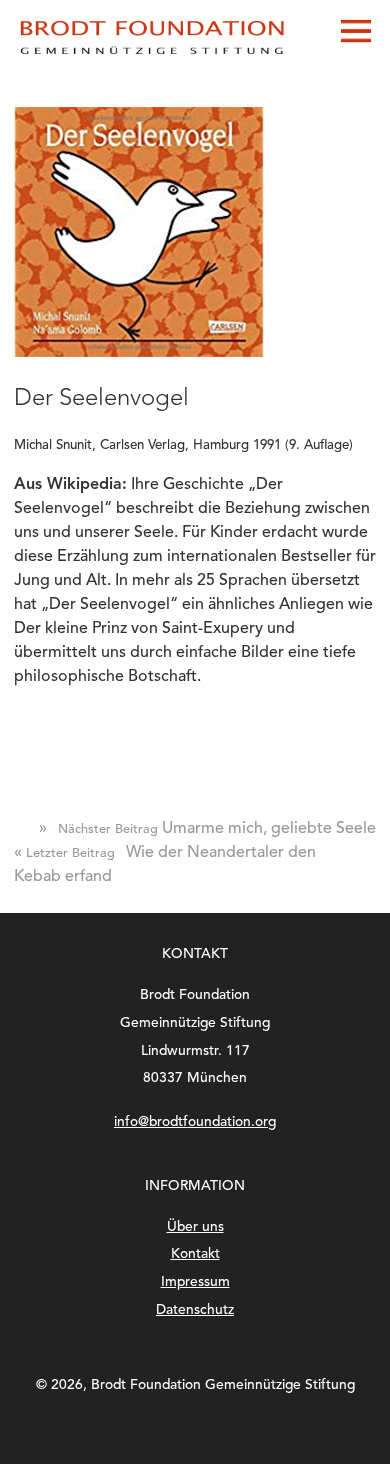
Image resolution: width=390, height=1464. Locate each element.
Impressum (195, 1282)
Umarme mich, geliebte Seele (207, 829)
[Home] (154, 57)
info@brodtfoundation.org (195, 1122)
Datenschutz (195, 1310)
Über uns (195, 1227)
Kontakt (195, 1254)
